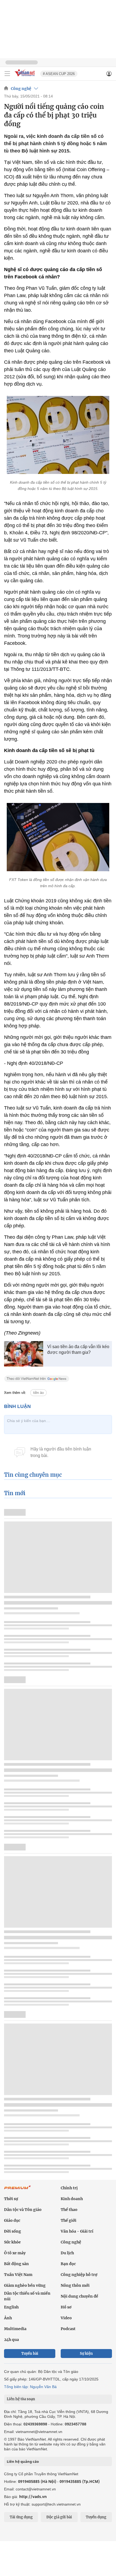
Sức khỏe (12, 2242)
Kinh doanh (72, 2199)
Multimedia (15, 2329)
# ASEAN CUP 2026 (59, 74)
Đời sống (13, 2231)
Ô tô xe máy (15, 2253)
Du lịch (67, 2253)
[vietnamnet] (25, 77)
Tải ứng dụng (21, 2517)
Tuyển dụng (96, 2517)
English (11, 2307)
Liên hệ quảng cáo (23, 2461)
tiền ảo (38, 1393)
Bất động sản (16, 2264)
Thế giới (69, 2220)
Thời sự (11, 2199)
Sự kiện (86, 2354)
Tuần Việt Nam (18, 2275)
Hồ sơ (66, 2307)
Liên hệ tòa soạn (21, 2399)
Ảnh (8, 2318)
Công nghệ (21, 89)
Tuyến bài (30, 2354)
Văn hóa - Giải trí (77, 2231)
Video (66, 2318)
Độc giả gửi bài (59, 2517)
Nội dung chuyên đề (79, 2296)
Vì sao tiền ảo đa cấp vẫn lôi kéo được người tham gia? (78, 1349)
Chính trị (69, 2188)
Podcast (68, 2329)
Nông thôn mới (75, 2285)
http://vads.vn (33, 2497)
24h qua (11, 2340)
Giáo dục (12, 2220)
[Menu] (7, 74)
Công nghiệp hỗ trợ (79, 2275)
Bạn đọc (68, 2264)
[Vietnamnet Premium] (18, 2190)
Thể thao (69, 2210)
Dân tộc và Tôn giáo (23, 2210)
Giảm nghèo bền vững (25, 2285)
